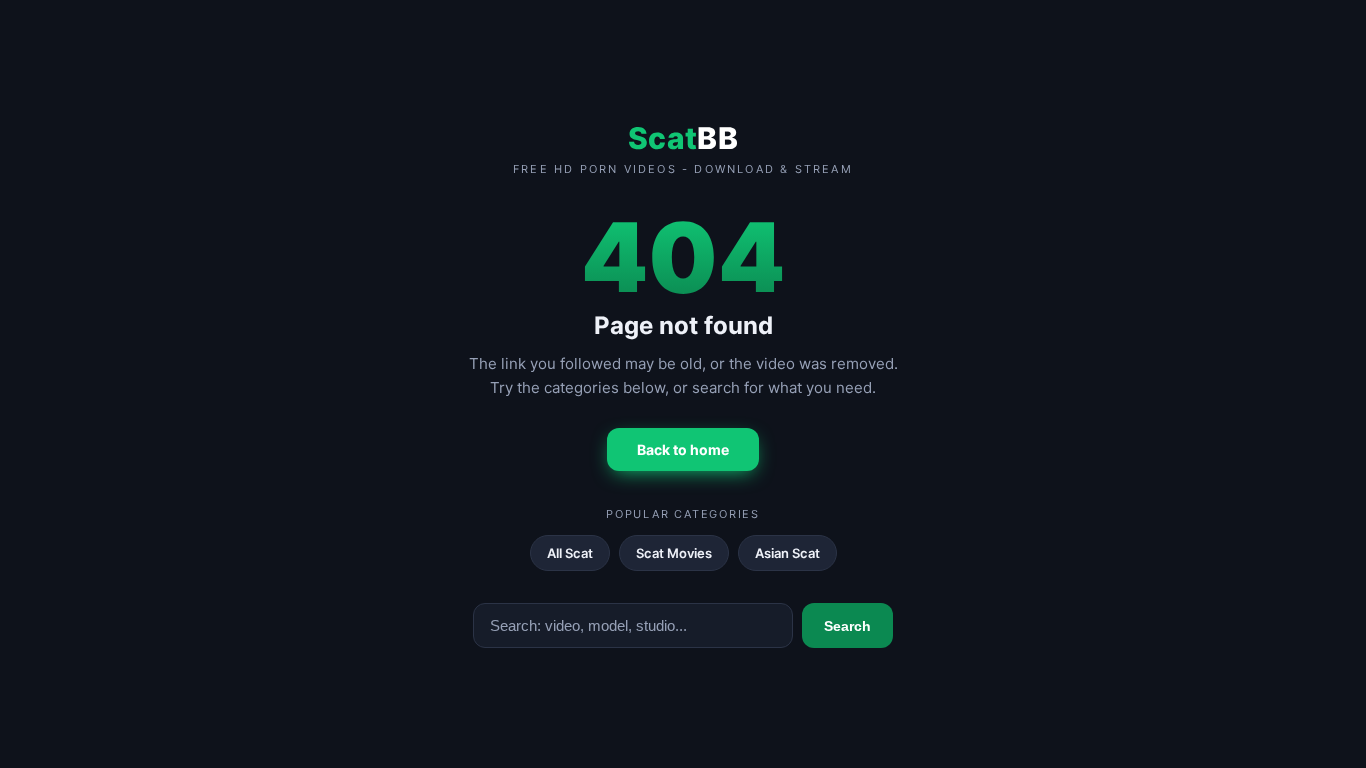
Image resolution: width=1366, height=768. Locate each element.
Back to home (683, 449)
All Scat (570, 553)
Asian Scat (787, 553)
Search (847, 626)
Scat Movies (674, 553)
